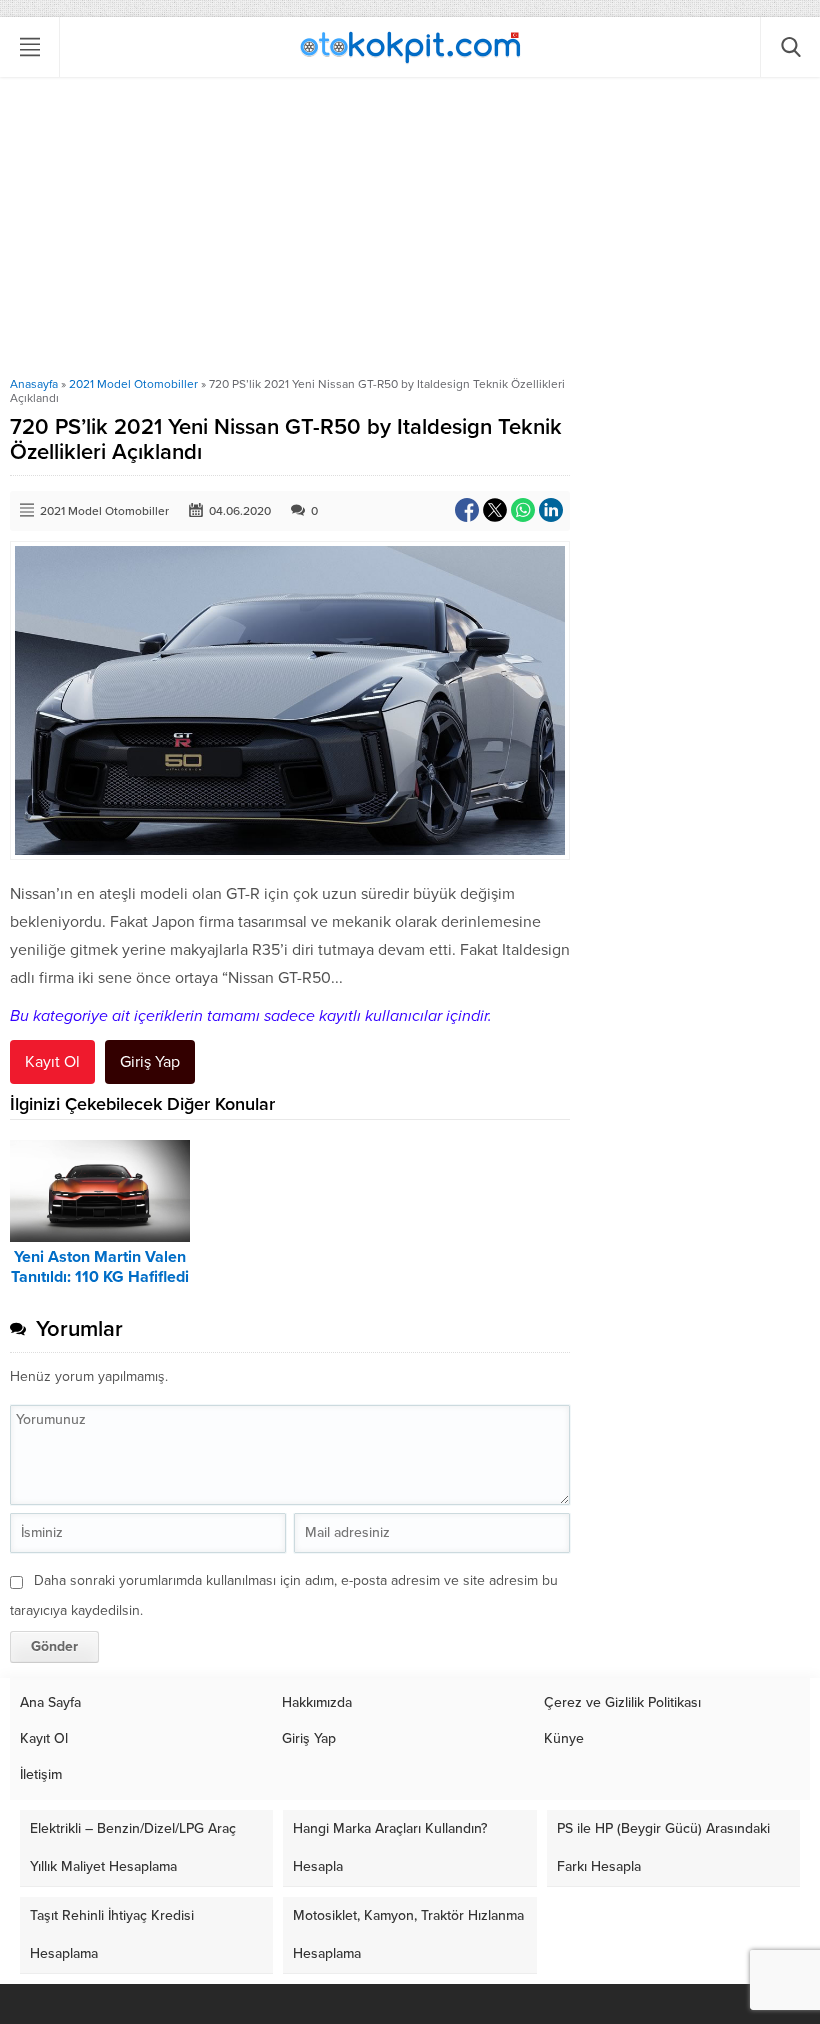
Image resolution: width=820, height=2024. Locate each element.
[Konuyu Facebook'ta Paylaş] (467, 510)
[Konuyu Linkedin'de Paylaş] (551, 510)
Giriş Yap (150, 1062)
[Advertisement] (410, 227)
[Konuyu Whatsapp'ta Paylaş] (523, 510)
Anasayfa (34, 384)
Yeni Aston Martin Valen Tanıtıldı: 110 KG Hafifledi (100, 1267)
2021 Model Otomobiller (133, 384)
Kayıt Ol (52, 1062)
